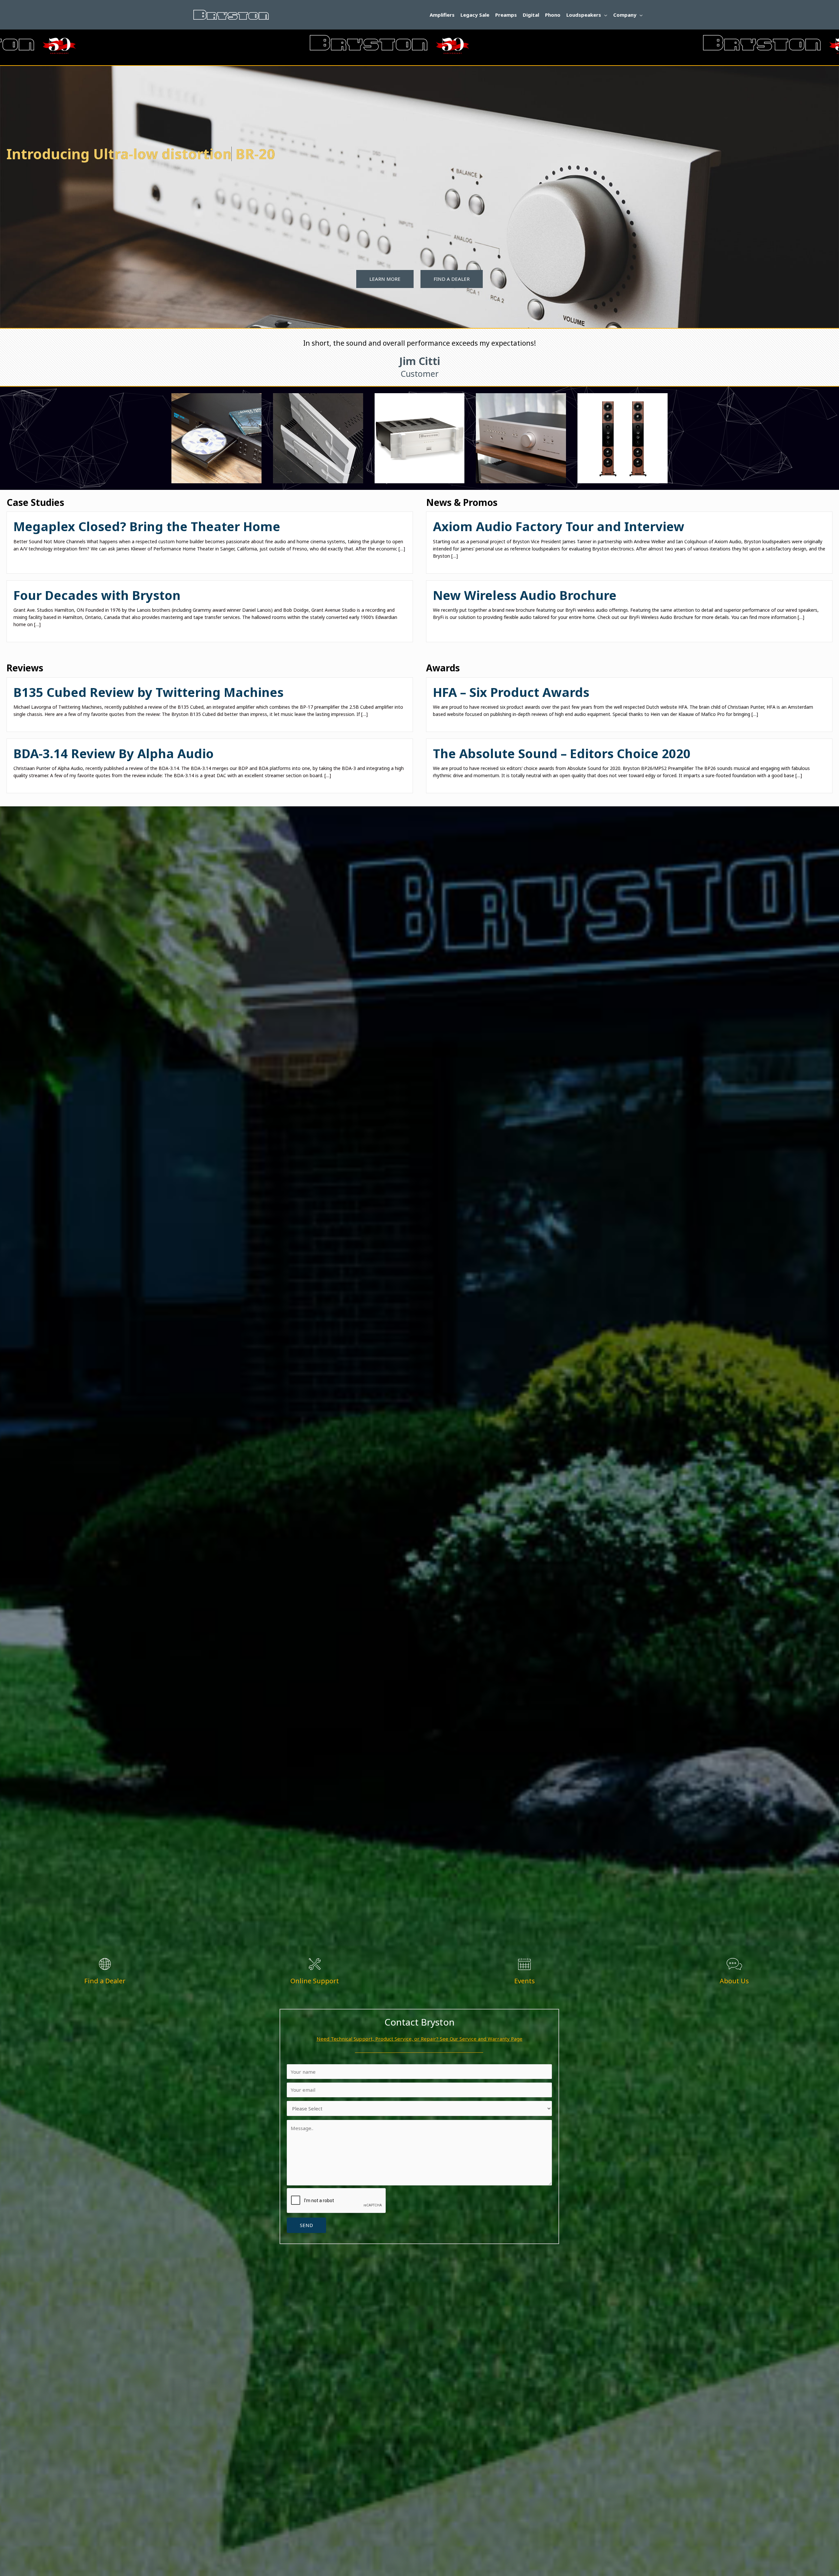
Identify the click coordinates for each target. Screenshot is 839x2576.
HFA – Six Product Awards (511, 692)
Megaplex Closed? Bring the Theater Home (147, 526)
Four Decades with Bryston (97, 595)
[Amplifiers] (318, 438)
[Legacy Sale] (420, 438)
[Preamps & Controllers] (521, 438)
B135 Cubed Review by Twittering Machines (148, 692)
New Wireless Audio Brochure (525, 595)
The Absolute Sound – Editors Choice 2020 (562, 753)
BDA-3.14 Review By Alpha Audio (114, 753)
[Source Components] (216, 438)
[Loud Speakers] (623, 438)
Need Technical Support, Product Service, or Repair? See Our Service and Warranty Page (419, 2039)
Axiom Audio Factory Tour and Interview (559, 526)
